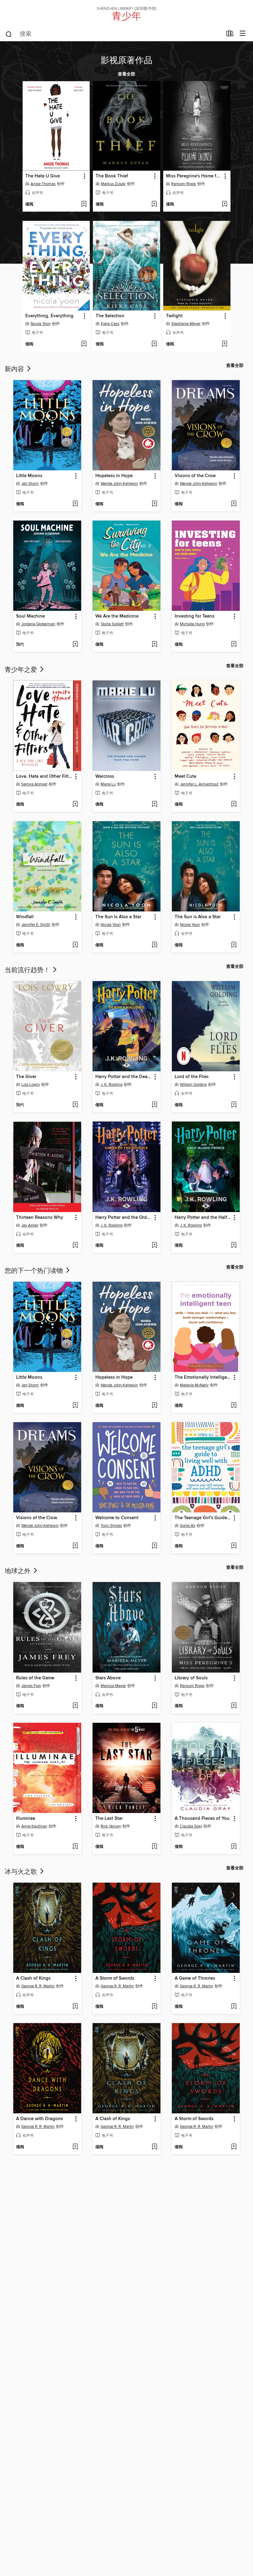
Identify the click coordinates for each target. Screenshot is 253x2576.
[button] (84, 176)
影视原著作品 (126, 59)
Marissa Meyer (113, 1686)
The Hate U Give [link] (43, 176)
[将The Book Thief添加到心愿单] (154, 205)
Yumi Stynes (111, 1526)
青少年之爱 (22, 669)
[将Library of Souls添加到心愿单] (234, 1706)
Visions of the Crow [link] (195, 476)
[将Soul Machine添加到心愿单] (75, 645)
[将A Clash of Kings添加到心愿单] (75, 2007)
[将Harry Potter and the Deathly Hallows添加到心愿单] (154, 1105)
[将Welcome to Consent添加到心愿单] (154, 1546)
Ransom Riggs (184, 184)
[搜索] (9, 34)
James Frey (31, 1686)
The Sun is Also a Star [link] (198, 917)
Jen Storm (30, 484)
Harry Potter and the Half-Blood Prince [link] (203, 1218)
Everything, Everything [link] (49, 316)
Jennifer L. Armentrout (199, 784)
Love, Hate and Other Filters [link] (44, 777)
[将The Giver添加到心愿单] (75, 1105)
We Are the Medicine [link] (117, 616)
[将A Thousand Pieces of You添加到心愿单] (234, 1847)
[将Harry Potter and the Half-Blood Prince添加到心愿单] (234, 1246)
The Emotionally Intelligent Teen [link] (203, 1377)
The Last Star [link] (109, 1819)
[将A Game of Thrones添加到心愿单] (234, 2007)
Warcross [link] (105, 777)
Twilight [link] (174, 316)
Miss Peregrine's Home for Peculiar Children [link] (194, 176)
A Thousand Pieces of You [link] (202, 1819)
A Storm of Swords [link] (115, 1978)
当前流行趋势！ (28, 969)
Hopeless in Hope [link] (114, 476)
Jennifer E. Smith (36, 925)
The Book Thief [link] (112, 176)
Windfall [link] (25, 917)
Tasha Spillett (112, 624)
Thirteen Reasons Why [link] (40, 1218)
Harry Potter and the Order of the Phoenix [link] (124, 1218)
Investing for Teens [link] (195, 616)
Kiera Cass (110, 324)
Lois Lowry (31, 1085)
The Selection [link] (110, 316)
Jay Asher (30, 1225)
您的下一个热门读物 (35, 1270)
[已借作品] (230, 35)
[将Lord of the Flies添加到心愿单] (234, 1105)
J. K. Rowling (112, 1085)
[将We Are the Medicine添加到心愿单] (154, 645)
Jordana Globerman (38, 624)
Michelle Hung (192, 624)
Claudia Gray (191, 1826)
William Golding (193, 1085)
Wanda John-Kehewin (119, 484)
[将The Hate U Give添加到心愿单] (84, 205)
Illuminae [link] (26, 1819)
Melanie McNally (194, 1385)
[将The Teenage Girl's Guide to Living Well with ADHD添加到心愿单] (234, 1546)
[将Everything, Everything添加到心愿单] (84, 344)
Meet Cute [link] (185, 777)
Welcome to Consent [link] (117, 1518)
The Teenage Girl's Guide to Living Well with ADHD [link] (203, 1518)
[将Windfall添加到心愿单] (75, 945)
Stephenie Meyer (186, 324)
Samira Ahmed (34, 784)
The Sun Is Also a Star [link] (118, 917)
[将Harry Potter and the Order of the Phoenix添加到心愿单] (154, 1246)
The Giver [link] (26, 1077)
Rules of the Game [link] (35, 1678)
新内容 (15, 368)
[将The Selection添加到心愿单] (154, 344)
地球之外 (18, 1570)
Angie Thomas (43, 184)
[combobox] (114, 34)
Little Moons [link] (29, 476)
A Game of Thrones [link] (195, 1978)
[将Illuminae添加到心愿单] (75, 1847)
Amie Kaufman (34, 1826)
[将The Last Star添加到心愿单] (154, 1847)
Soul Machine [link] (30, 616)
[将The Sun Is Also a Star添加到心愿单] (154, 945)
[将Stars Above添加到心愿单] (154, 1706)
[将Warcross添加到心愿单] (154, 805)
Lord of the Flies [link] (192, 1077)
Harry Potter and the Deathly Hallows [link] (124, 1077)
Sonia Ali (188, 1526)
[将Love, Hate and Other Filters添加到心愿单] (75, 805)
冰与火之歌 (22, 1871)
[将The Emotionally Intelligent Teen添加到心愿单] (234, 1406)
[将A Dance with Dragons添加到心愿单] (75, 2147)
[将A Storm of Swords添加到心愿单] (154, 2007)
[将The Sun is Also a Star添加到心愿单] (234, 945)
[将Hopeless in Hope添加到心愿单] (154, 504)
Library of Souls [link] (191, 1678)
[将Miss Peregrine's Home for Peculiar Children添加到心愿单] (224, 205)
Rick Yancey (111, 1826)
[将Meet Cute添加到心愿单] (234, 805)
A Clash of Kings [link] (33, 1978)
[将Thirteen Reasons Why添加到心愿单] (75, 1246)
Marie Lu (108, 784)
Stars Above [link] (108, 1678)
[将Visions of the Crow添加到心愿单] (234, 504)
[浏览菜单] (243, 34)
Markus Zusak (113, 184)
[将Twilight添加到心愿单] (224, 344)
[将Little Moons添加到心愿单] (75, 504)
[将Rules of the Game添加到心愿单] (75, 1706)
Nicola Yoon (41, 324)
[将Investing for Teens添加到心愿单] (234, 645)
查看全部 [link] (126, 74)
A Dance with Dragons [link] (39, 2119)
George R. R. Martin (38, 1986)
